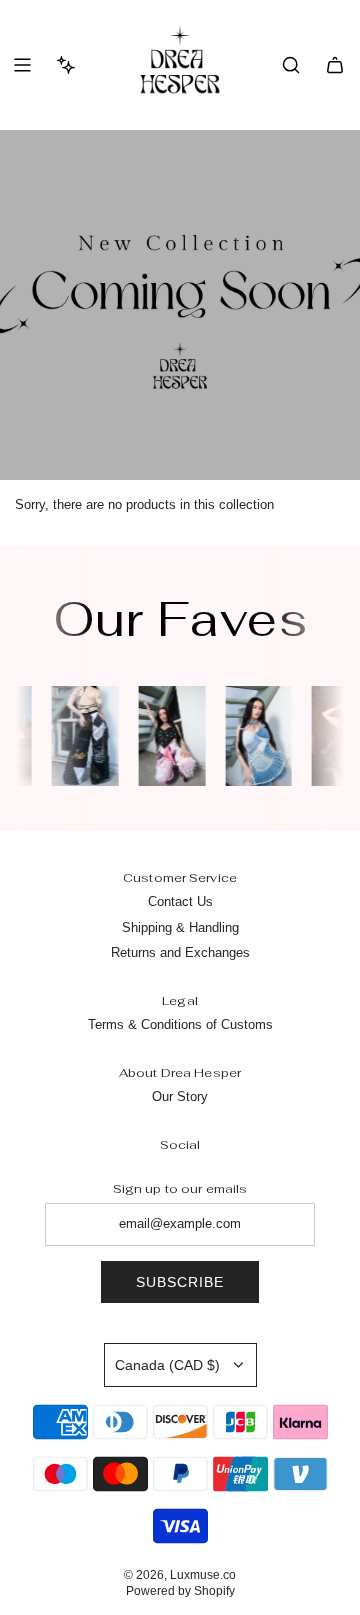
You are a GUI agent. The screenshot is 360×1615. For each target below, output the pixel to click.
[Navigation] (22, 65)
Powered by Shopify (180, 1591)
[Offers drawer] (66, 65)
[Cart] (335, 65)
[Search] (291, 65)
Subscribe (180, 1282)
